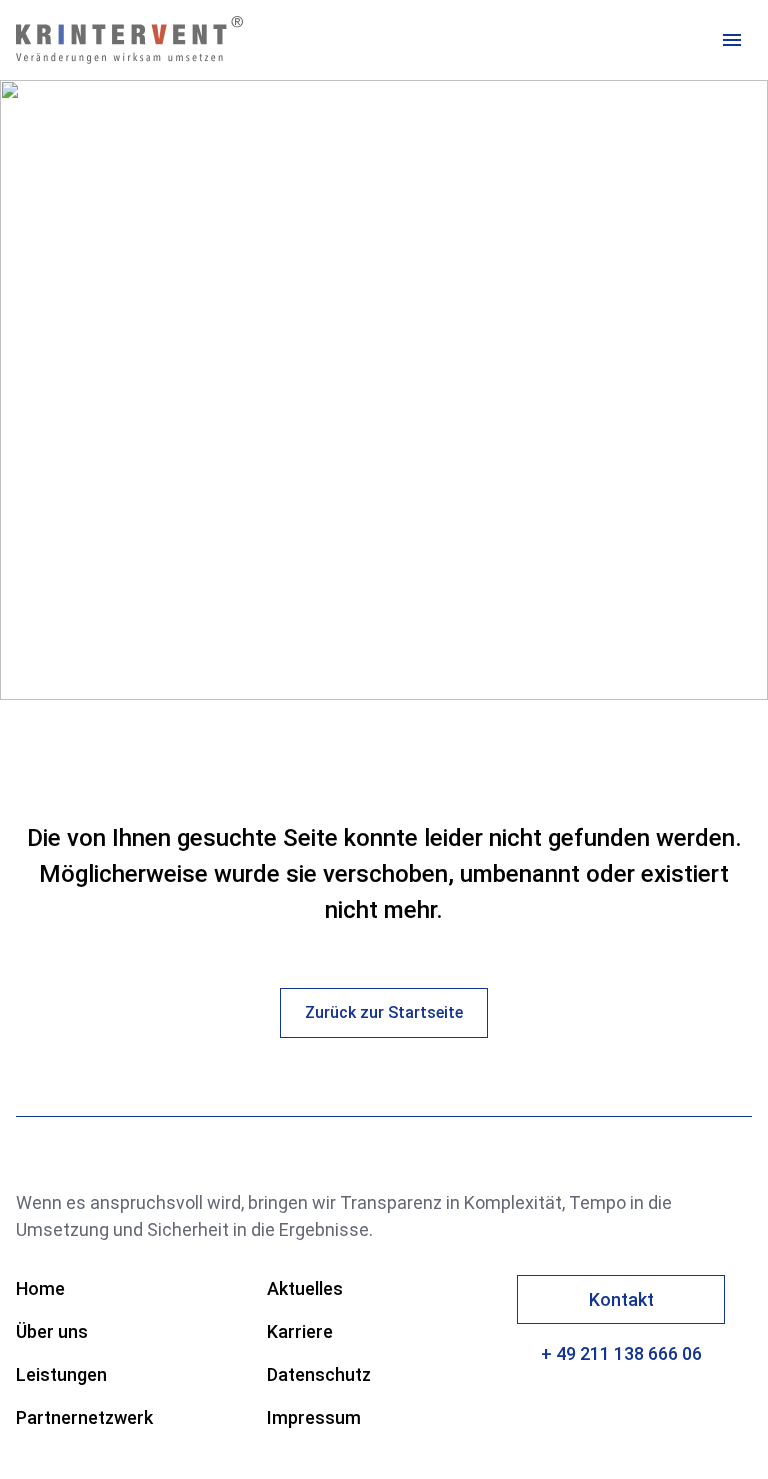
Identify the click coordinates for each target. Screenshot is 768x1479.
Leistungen (61, 1374)
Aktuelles (305, 1288)
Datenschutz (319, 1374)
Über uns (52, 1331)
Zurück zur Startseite (384, 1012)
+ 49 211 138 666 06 (621, 1353)
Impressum (314, 1417)
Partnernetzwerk (84, 1417)
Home (40, 1288)
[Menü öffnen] (732, 40)
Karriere (300, 1331)
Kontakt (621, 1299)
